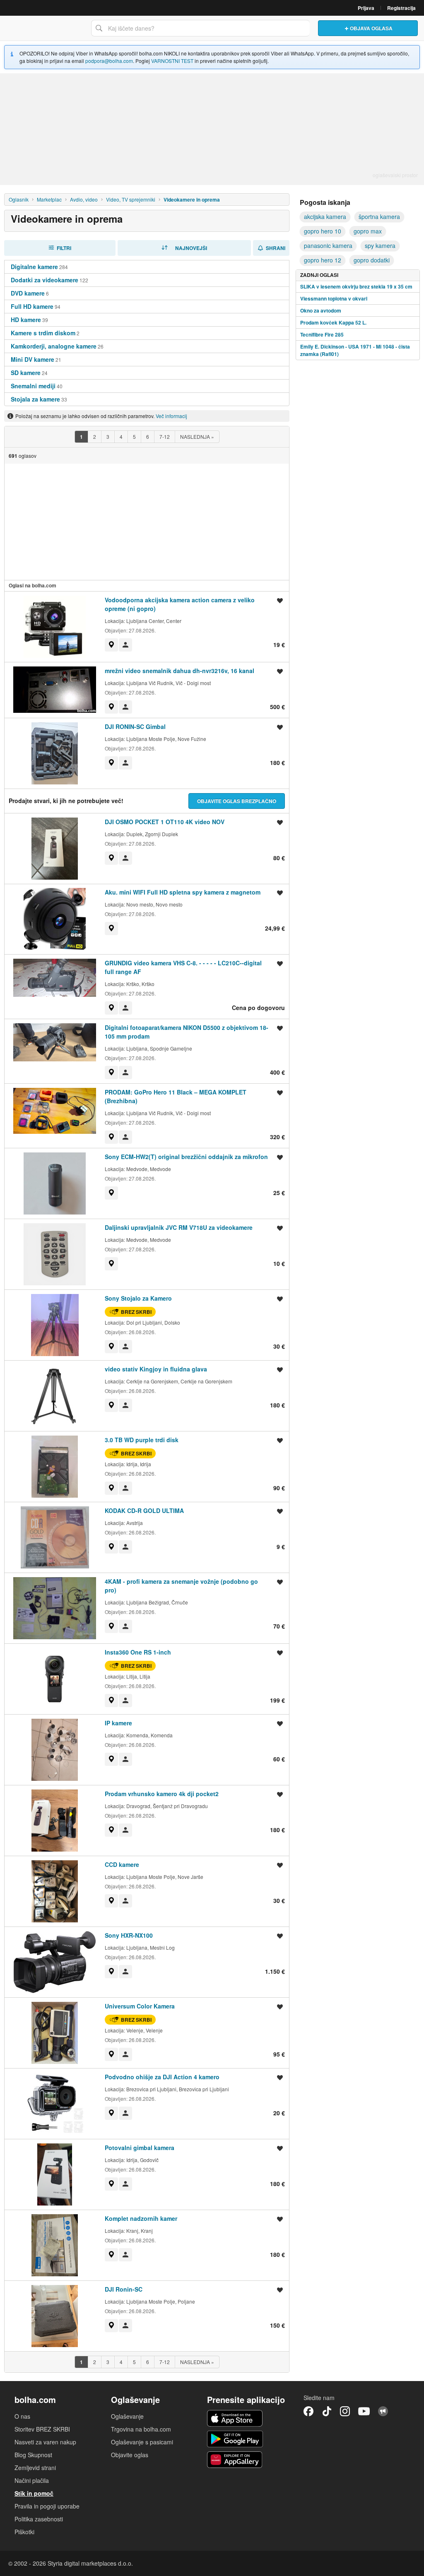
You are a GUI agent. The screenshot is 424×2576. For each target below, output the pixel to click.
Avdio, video (84, 199)
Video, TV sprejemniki (131, 199)
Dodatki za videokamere (45, 280)
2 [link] (95, 437)
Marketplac (49, 199)
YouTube (364, 2411)
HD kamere (26, 320)
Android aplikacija (235, 2439)
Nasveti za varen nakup (45, 2442)
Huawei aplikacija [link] (235, 2460)
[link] (81, 437)
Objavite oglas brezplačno (237, 801)
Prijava (366, 8)
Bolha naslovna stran (43, 28)
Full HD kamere (32, 306)
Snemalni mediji (33, 386)
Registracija (401, 8)
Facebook (308, 2411)
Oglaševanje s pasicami (142, 2442)
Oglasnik (19, 199)
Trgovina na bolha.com (141, 2429)
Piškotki (24, 2532)
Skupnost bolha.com (383, 2411)
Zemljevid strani (35, 2468)
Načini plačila (32, 2480)
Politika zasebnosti (39, 2519)
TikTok (327, 2411)
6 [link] (148, 437)
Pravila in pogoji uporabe (47, 2506)
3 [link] (108, 437)
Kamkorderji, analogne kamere (54, 346)
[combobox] (200, 28)
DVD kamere (28, 293)
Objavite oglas (130, 2455)
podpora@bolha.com (109, 61)
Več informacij (171, 416)
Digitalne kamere (34, 267)
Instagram (345, 2411)
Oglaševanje (127, 2416)
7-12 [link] (165, 437)
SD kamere (26, 373)
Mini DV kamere (33, 359)
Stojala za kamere (35, 399)
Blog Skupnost (33, 2455)
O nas (22, 2416)
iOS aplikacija (235, 2418)
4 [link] (121, 437)
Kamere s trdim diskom (43, 333)
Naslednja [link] (197, 437)
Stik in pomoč (34, 2493)
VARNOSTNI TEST (172, 61)
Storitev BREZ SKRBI (42, 2429)
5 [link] (134, 437)
